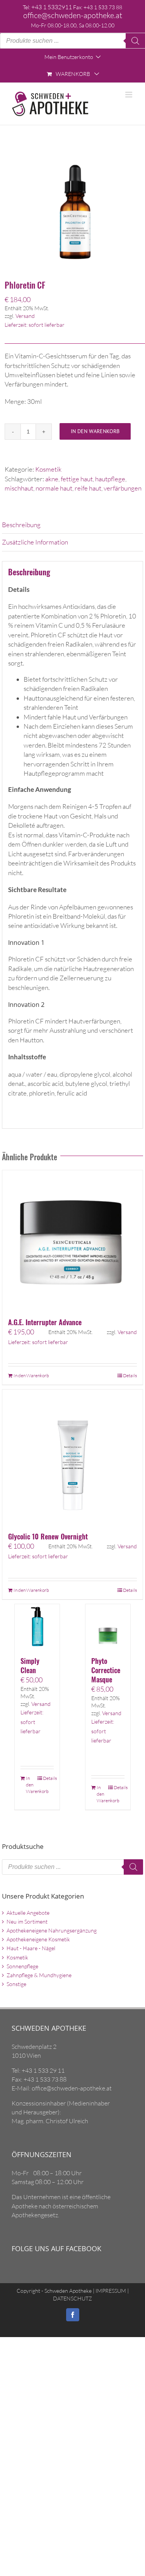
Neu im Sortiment (27, 1921)
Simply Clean (30, 1665)
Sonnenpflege (22, 1966)
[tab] (72, 525)
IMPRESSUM (110, 2291)
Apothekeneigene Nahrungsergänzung (52, 1930)
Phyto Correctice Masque (106, 1670)
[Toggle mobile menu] (129, 95)
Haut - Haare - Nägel (31, 1948)
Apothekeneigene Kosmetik (38, 1939)
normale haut (54, 488)
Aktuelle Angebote (28, 1913)
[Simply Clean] (37, 1627)
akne (52, 479)
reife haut (88, 488)
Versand (25, 316)
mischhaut (19, 488)
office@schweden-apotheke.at (73, 15)
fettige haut (77, 479)
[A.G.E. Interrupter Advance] (72, 1240)
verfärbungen (123, 488)
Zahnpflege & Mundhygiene (39, 1975)
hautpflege (110, 479)
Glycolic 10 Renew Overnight (48, 1536)
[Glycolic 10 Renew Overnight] (72, 1457)
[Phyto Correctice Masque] (108, 1627)
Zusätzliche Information (35, 542)
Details (130, 1375)
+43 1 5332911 (52, 7)
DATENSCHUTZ (72, 2298)
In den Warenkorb (95, 431)
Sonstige (16, 1984)
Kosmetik (48, 469)
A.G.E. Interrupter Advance (45, 1322)
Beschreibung (21, 525)
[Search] (135, 41)
